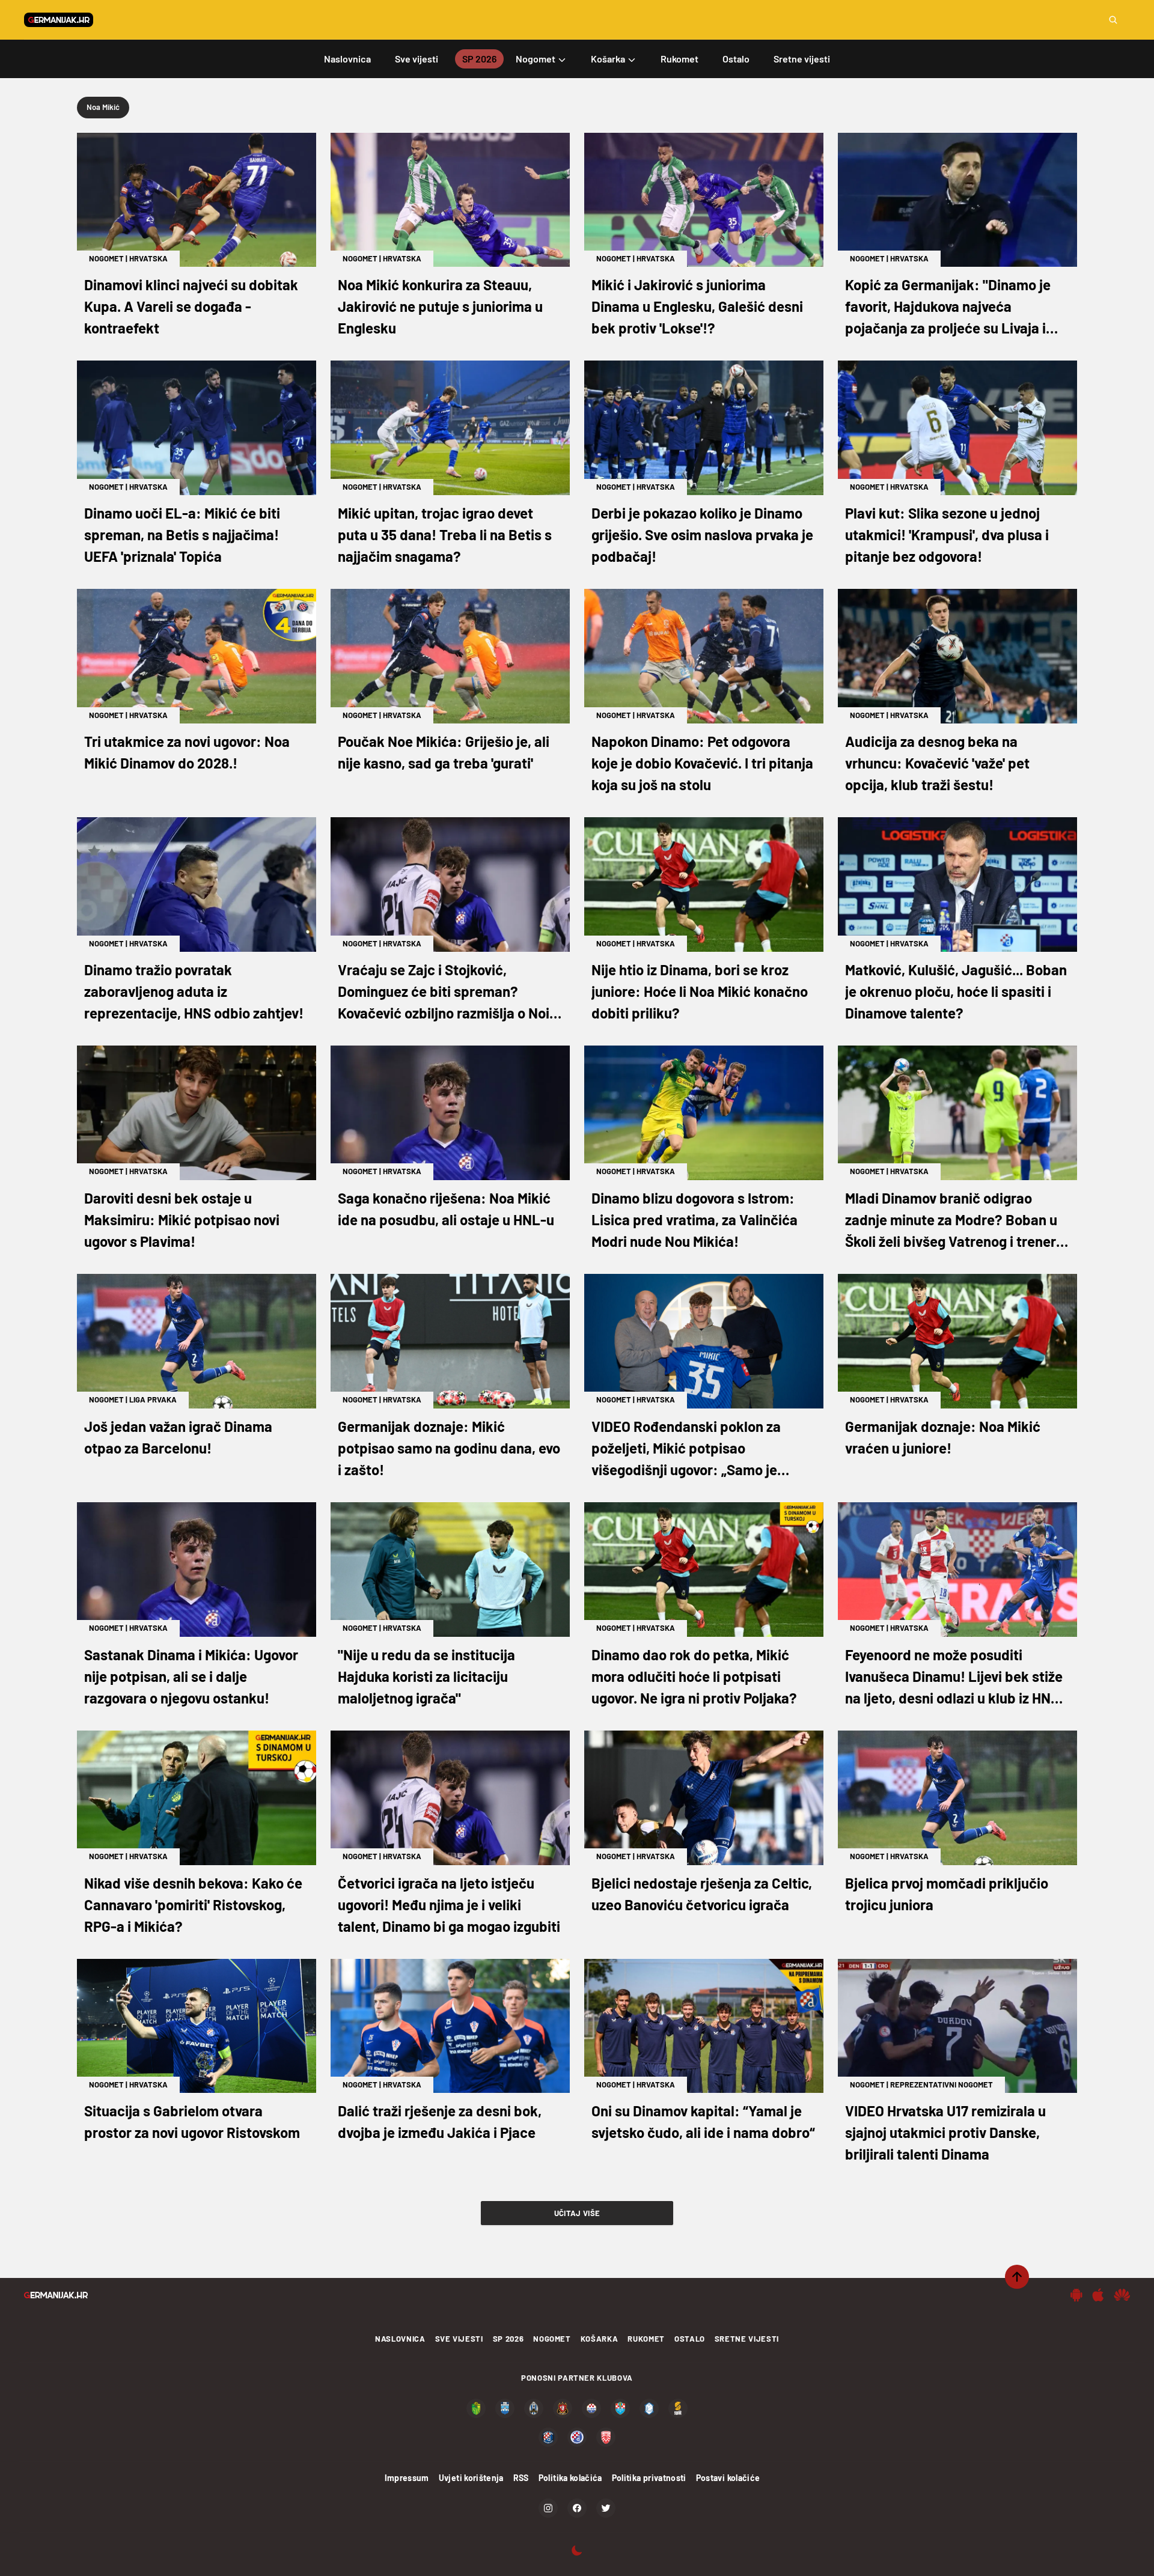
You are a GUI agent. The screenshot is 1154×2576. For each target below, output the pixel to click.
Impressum (407, 2478)
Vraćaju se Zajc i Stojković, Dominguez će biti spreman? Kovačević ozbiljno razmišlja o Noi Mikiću (444, 992)
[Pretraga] (1113, 20)
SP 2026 (508, 2339)
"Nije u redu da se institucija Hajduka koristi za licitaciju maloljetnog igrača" (426, 1676)
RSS (521, 2478)
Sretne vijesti (747, 2339)
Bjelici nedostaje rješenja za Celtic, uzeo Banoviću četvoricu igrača (702, 1894)
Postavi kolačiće (728, 2478)
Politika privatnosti (649, 2478)
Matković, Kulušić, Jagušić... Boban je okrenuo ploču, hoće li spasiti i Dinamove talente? (956, 991)
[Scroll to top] (1017, 2277)
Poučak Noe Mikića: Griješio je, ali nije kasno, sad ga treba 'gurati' (444, 752)
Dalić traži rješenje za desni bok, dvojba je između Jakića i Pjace (440, 2121)
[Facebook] (577, 2508)
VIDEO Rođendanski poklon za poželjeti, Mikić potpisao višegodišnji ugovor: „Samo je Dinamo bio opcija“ (686, 1449)
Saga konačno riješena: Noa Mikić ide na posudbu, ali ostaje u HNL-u (446, 1209)
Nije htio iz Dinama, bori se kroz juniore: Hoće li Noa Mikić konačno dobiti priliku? (700, 991)
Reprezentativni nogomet (942, 2084)
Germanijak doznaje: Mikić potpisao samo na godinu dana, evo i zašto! (449, 1448)
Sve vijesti (459, 2339)
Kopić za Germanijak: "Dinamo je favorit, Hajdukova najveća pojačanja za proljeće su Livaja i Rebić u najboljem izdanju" (948, 307)
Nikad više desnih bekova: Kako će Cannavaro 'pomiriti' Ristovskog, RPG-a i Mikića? (193, 1905)
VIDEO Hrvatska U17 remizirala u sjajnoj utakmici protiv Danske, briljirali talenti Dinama (945, 2132)
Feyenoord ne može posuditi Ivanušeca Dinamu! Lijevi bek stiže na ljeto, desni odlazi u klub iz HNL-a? (955, 1677)
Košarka (600, 2339)
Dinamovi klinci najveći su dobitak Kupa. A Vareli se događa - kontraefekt (191, 306)
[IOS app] (1098, 2295)
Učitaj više (577, 2213)
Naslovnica (400, 2339)
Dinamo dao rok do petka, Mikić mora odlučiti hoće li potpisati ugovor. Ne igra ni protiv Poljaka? (694, 1676)
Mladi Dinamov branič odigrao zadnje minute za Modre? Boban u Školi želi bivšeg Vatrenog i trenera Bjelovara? (954, 1221)
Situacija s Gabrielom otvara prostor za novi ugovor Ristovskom (192, 2121)
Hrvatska (148, 258)
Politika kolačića (570, 2478)
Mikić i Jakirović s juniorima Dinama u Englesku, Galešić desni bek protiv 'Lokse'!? (697, 306)
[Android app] (1076, 2295)
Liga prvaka (153, 1399)
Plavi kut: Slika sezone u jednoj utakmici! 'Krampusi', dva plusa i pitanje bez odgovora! (947, 534)
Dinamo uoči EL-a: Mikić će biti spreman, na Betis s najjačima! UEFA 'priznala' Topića (182, 534)
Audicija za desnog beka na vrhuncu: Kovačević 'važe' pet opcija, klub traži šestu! (937, 763)
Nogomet (106, 258)
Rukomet (646, 2339)
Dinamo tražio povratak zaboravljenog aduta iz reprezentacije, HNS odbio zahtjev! (194, 991)
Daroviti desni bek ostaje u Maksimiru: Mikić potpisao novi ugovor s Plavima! (182, 1219)
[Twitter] (606, 2508)
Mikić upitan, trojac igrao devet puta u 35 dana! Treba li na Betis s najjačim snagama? (445, 534)
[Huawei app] (1122, 2295)
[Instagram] (548, 2508)
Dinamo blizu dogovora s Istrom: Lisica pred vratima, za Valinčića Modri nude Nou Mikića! (695, 1219)
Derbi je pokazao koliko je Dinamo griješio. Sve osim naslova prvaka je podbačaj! (702, 534)
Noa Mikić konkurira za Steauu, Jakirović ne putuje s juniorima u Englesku (440, 306)
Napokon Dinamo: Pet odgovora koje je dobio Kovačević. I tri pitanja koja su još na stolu (702, 763)
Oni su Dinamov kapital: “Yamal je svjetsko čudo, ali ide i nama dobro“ (703, 2121)
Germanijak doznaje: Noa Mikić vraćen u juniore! (943, 1437)
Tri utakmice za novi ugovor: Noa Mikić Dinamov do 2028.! (187, 752)
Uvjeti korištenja (471, 2478)
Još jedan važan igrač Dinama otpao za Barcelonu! (178, 1437)
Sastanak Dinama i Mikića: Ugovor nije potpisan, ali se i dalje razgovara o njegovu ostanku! (191, 1676)
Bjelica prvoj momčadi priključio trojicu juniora (947, 1894)
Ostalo (690, 2339)
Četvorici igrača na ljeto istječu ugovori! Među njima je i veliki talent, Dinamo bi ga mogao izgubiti (449, 1905)
